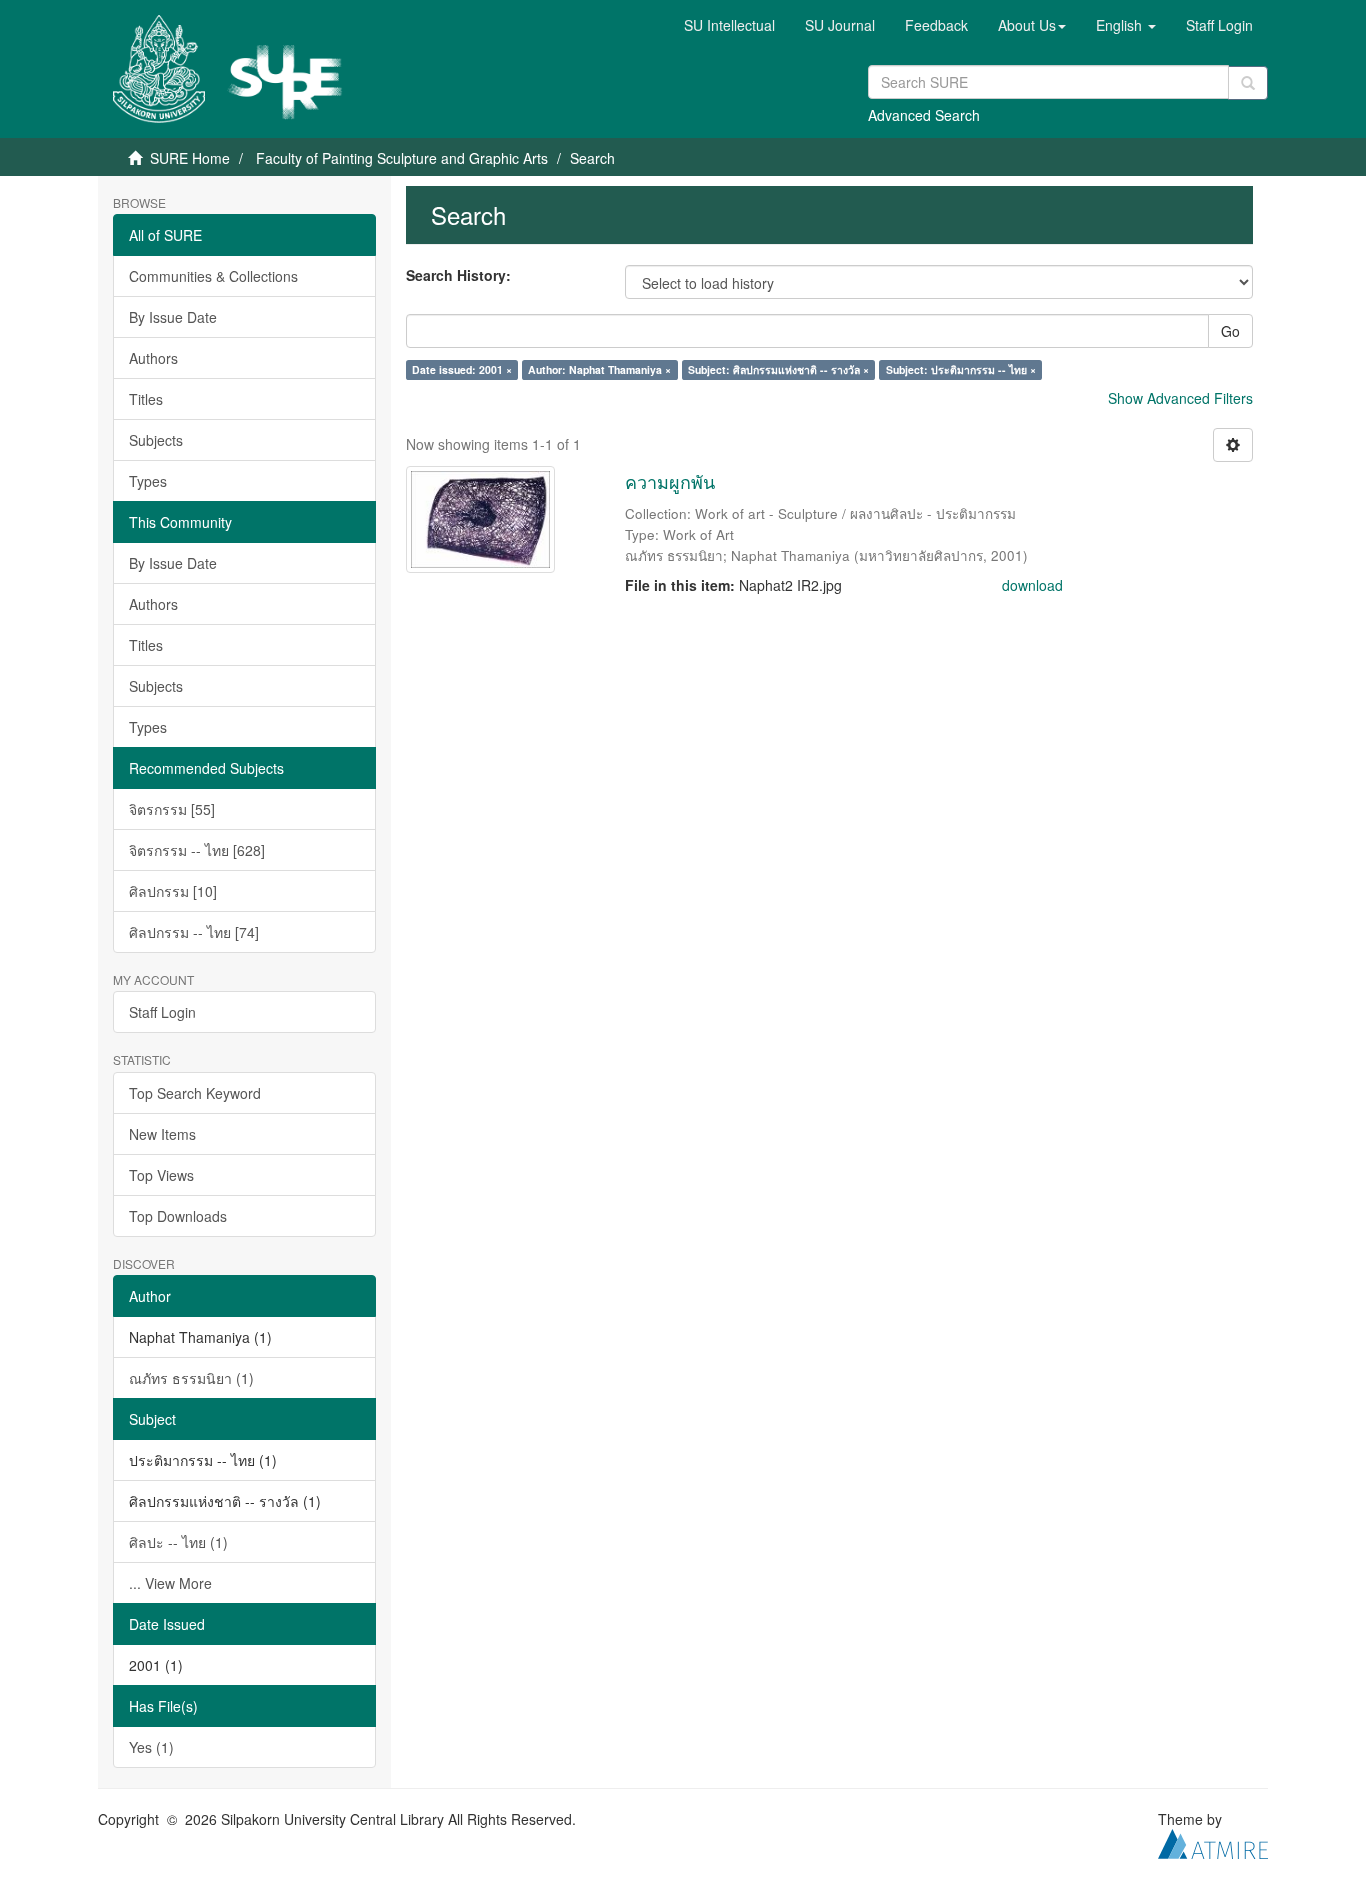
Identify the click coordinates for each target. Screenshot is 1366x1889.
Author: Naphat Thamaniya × (599, 369)
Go (1230, 331)
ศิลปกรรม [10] (173, 891)
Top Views (161, 1175)
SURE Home (190, 158)
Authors (153, 358)
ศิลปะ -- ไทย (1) (178, 1542)
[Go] (1248, 83)
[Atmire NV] (1213, 1841)
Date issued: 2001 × (462, 369)
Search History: (458, 275)
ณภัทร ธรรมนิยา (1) (191, 1378)
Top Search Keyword (195, 1093)
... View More (170, 1583)
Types (148, 481)
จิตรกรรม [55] (172, 809)
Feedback (936, 25)
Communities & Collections (213, 276)
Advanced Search (924, 115)
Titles (146, 399)
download (1032, 585)
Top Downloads (178, 1216)
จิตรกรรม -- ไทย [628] (197, 850)
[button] (1032, 25)
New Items (162, 1134)
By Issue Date (173, 317)
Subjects (156, 440)
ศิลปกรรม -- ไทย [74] (194, 932)
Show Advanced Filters (1180, 398)
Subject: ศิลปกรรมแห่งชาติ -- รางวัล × (778, 369)
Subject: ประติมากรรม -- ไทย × (961, 369)
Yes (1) (151, 1747)
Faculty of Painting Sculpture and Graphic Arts (402, 158)
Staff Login (162, 1012)
